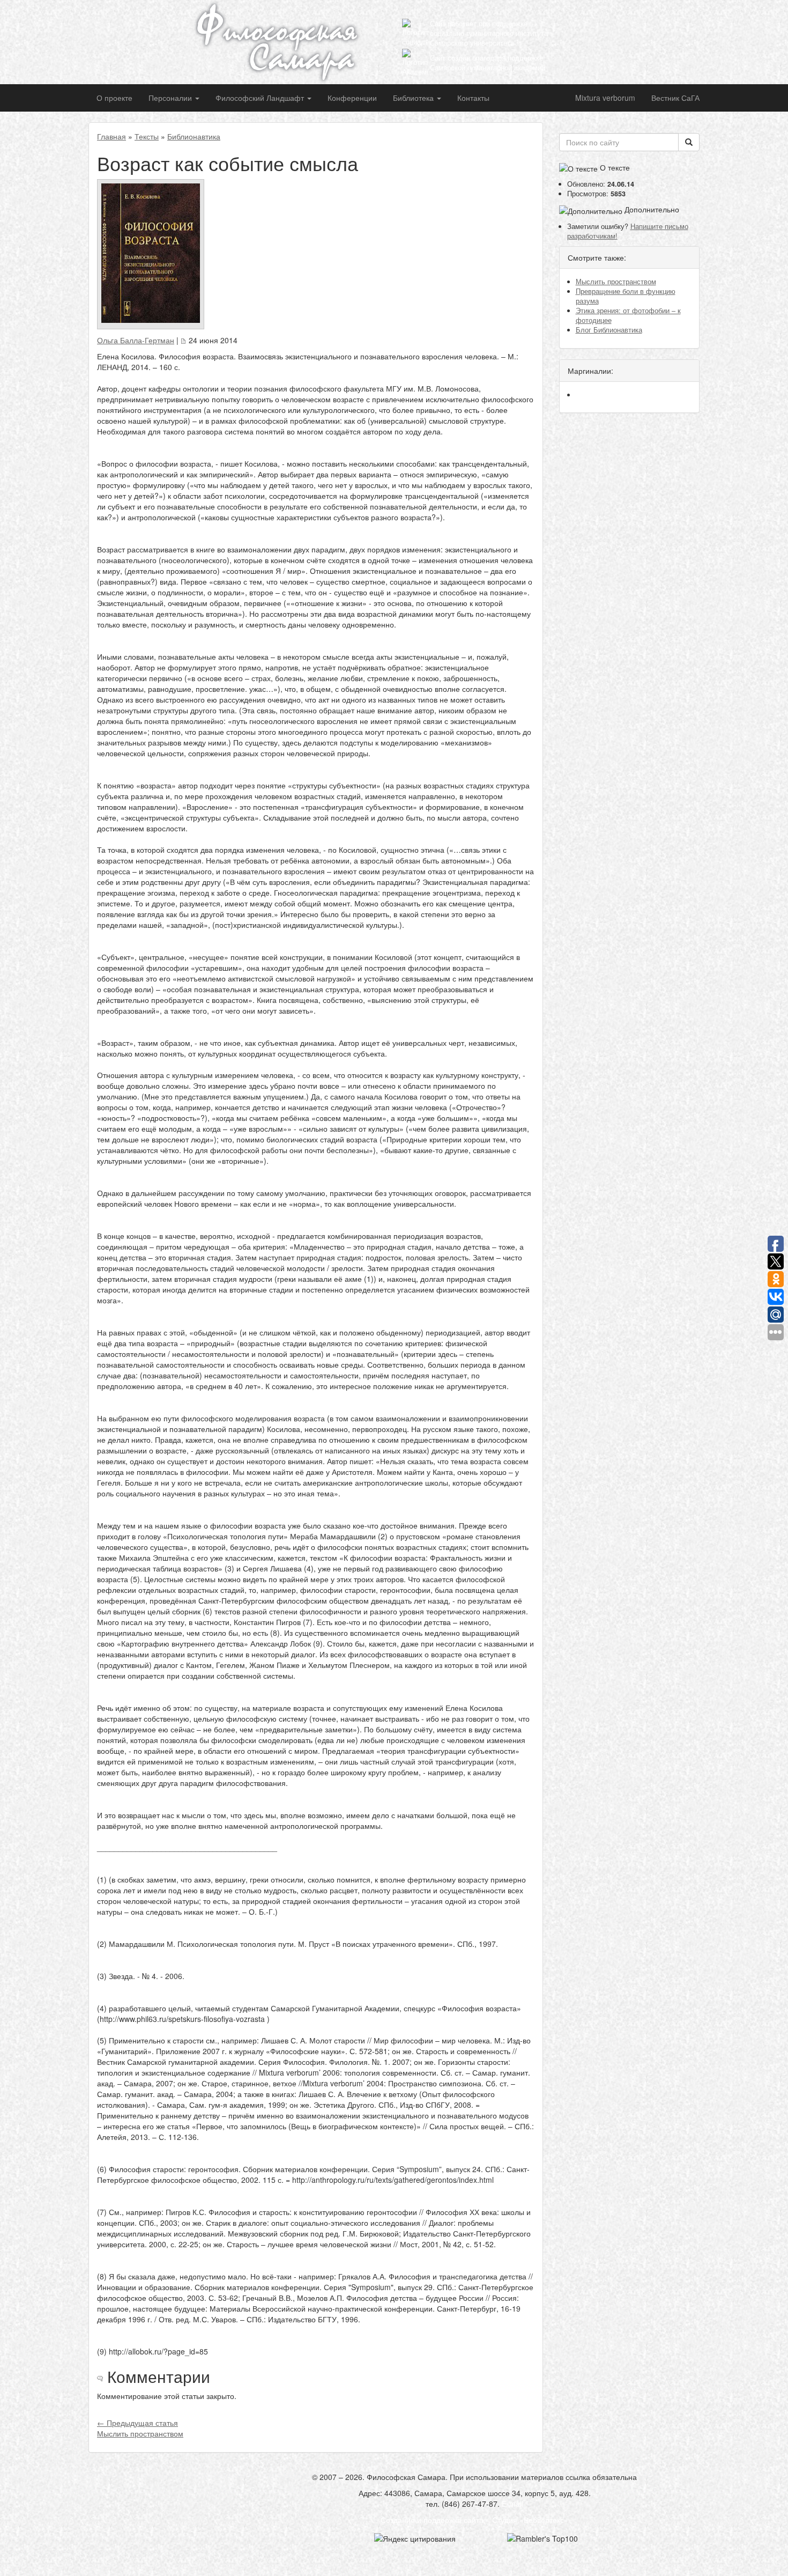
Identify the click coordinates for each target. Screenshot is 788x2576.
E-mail (512, 2504)
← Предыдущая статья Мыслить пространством (140, 2428)
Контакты (473, 98)
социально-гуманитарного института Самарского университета (489, 38)
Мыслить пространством (616, 282)
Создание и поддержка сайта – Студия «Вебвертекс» (474, 2520)
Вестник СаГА (675, 98)
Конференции (352, 98)
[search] (689, 142)
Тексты (147, 136)
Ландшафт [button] (261, 98)
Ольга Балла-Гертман (136, 340)
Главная (111, 136)
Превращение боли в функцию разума (626, 296)
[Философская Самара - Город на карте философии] (289, 42)
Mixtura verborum (605, 98)
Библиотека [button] (414, 98)
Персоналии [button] (171, 98)
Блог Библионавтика (609, 330)
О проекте (114, 98)
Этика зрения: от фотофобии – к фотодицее (628, 315)
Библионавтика (194, 136)
